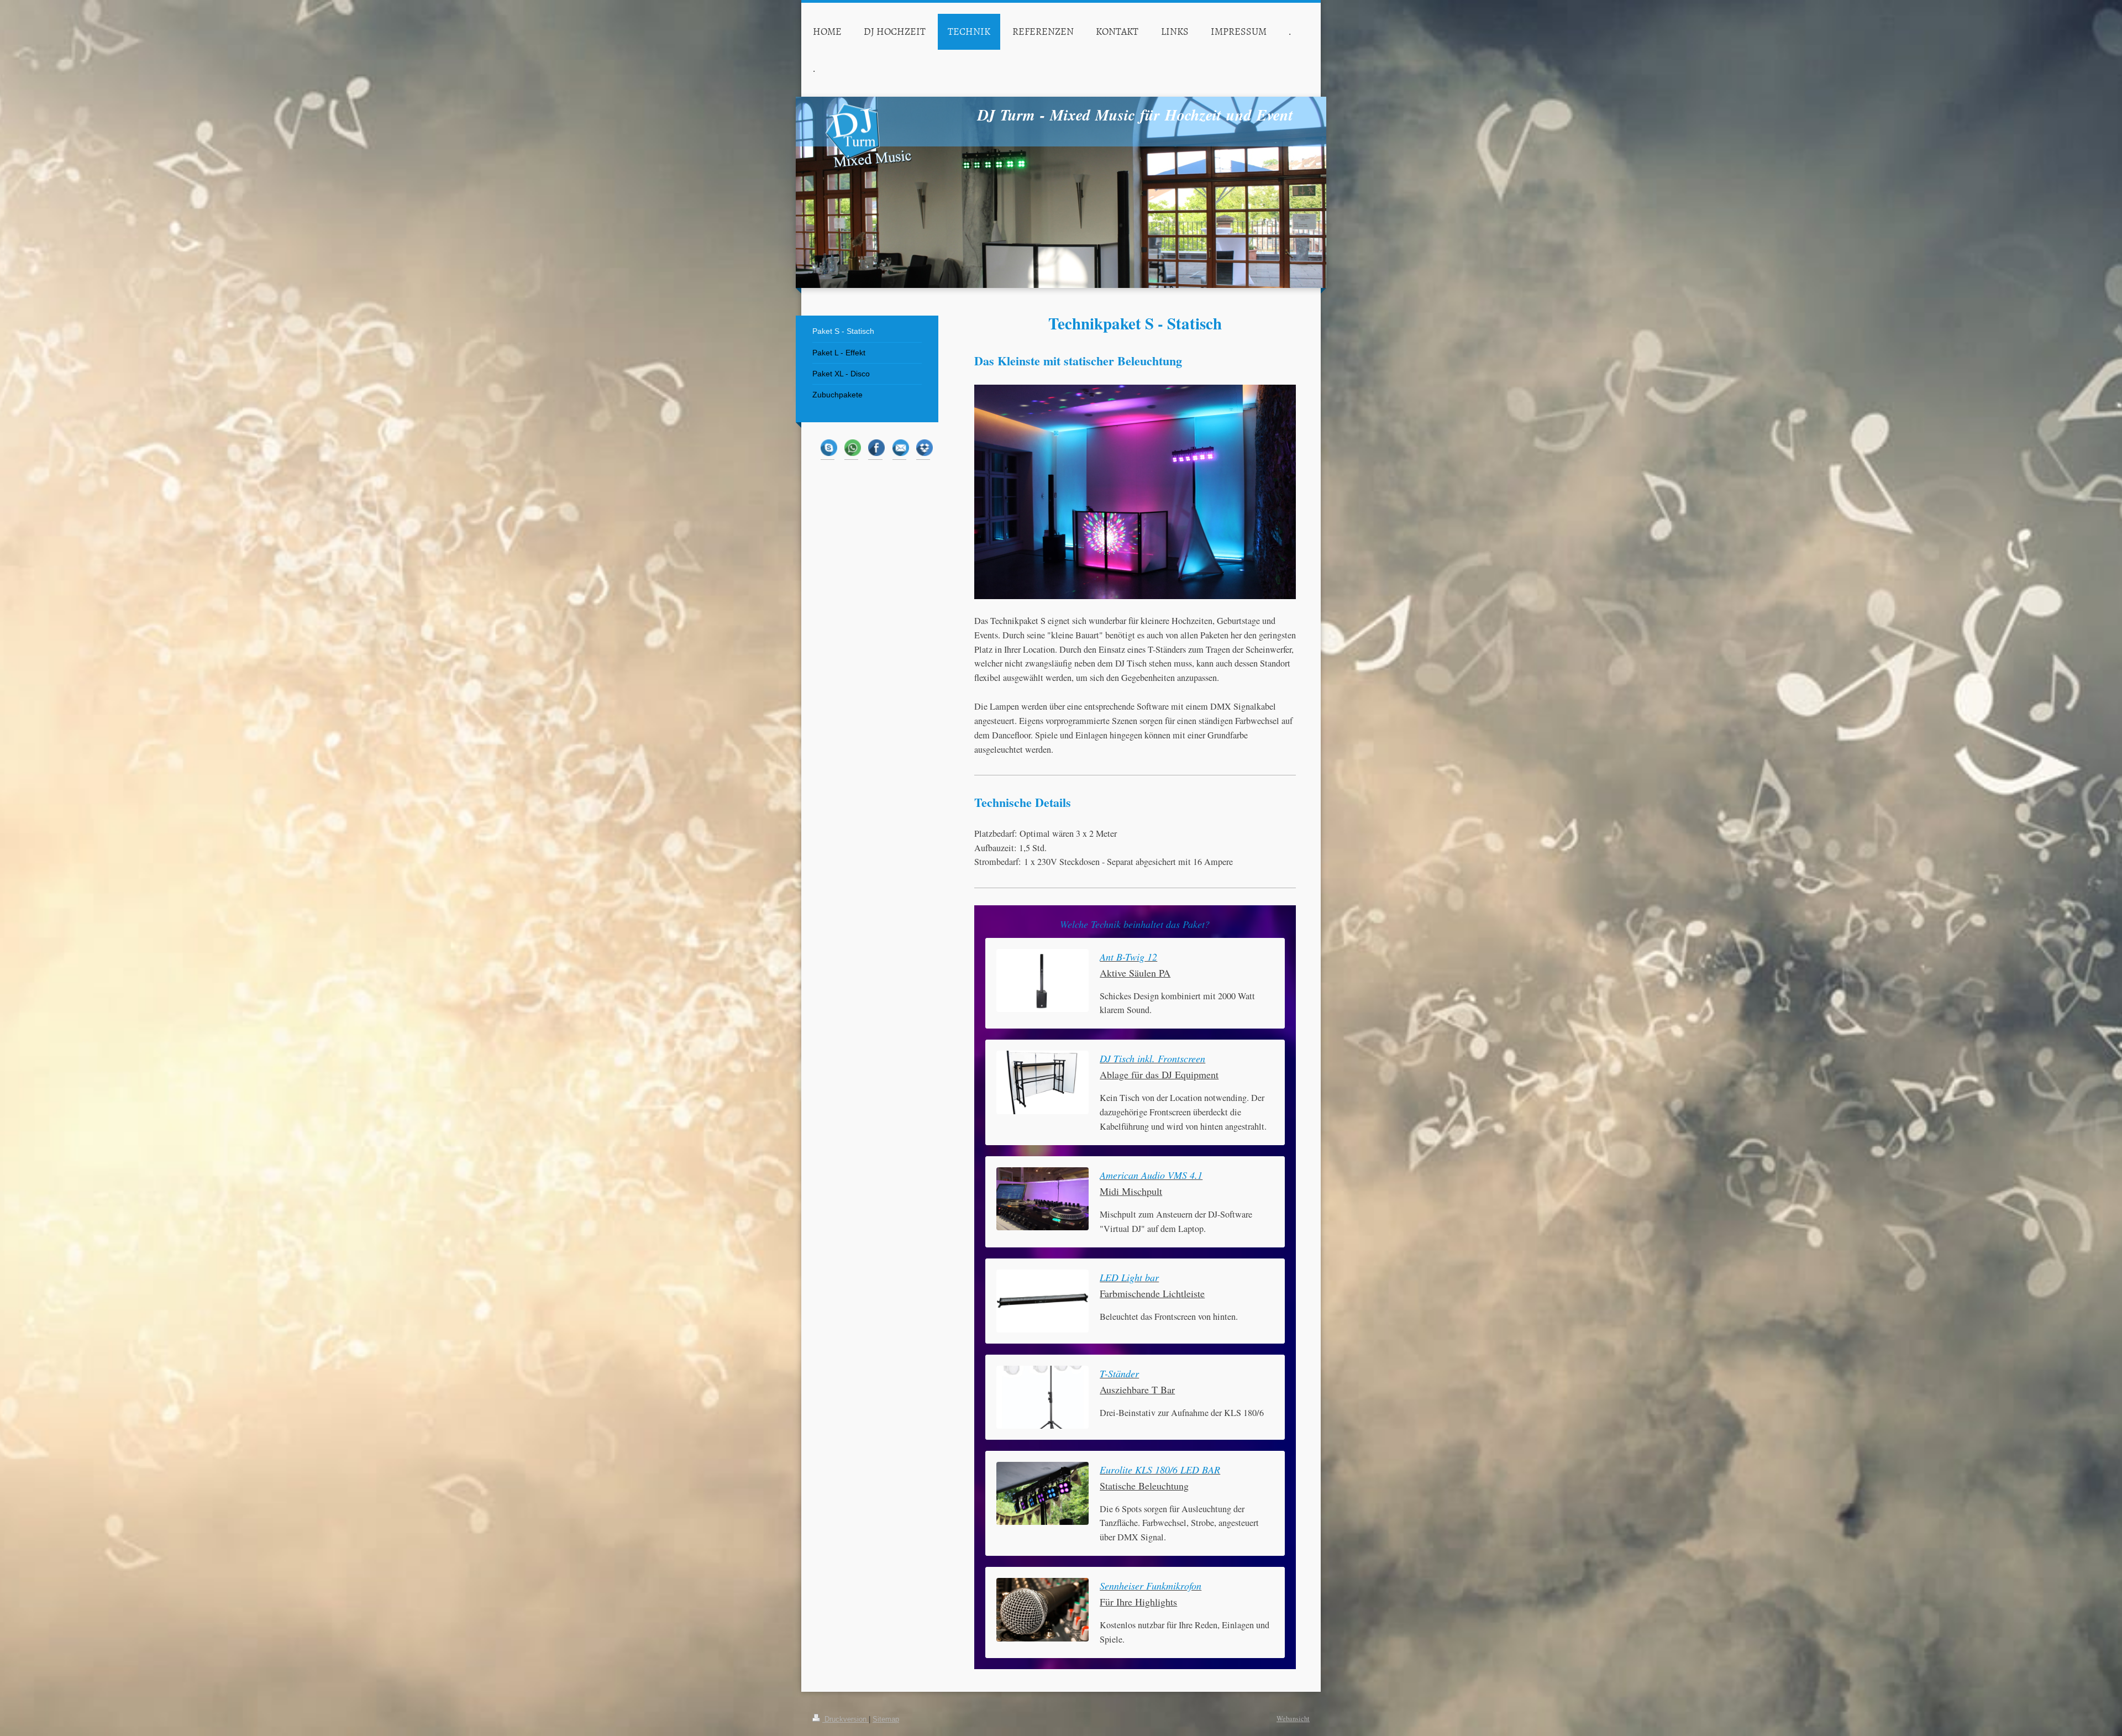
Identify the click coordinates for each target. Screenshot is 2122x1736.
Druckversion (845, 1719)
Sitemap (886, 1719)
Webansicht (1293, 1719)
